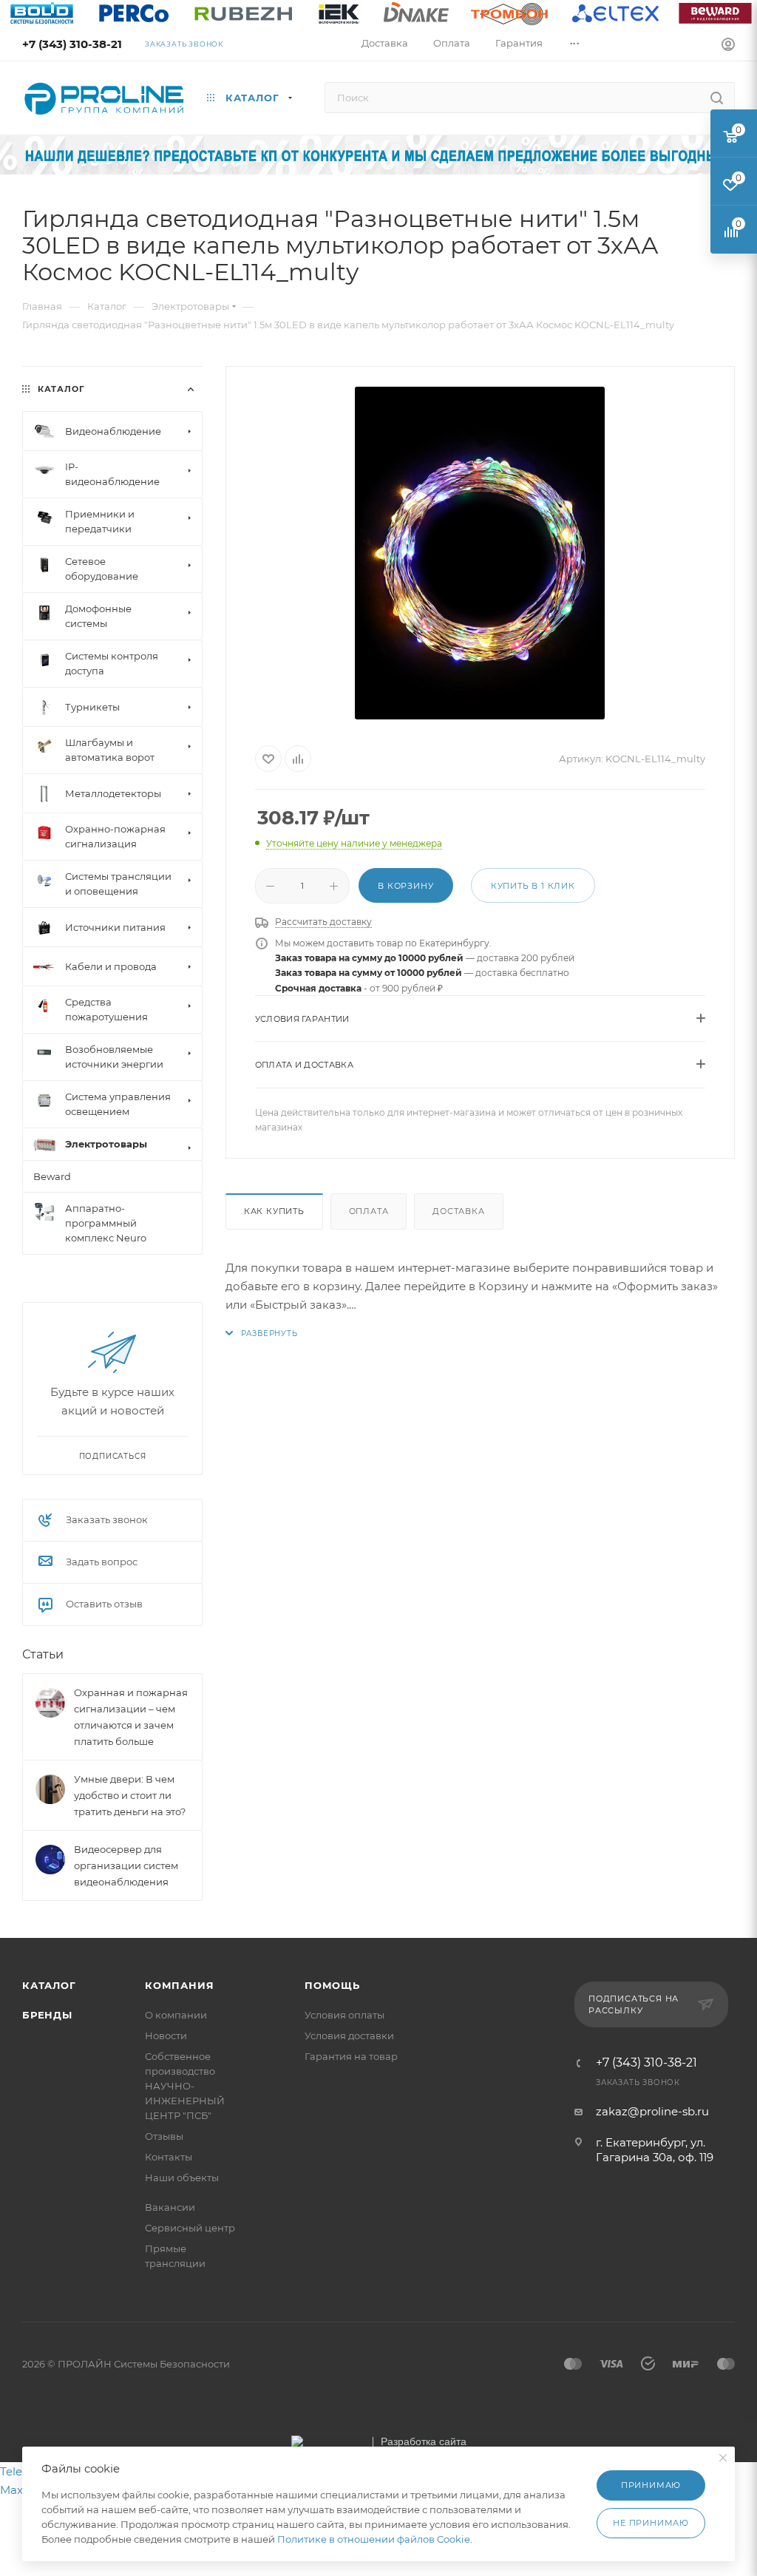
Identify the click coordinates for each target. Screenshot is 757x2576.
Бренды (47, 2015)
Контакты (169, 2157)
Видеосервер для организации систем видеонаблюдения (126, 1865)
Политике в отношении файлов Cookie (374, 2539)
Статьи (43, 1654)
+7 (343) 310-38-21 (72, 44)
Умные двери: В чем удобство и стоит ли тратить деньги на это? (130, 1795)
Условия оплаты (344, 2015)
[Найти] (717, 98)
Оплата (369, 1211)
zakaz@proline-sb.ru (652, 2111)
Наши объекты (182, 2177)
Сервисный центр (190, 2228)
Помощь (332, 1985)
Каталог (49, 1985)
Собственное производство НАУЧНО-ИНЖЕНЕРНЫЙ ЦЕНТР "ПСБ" (185, 2086)
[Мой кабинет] (728, 46)
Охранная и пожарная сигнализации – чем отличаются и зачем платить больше (131, 1717)
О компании (176, 2015)
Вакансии (170, 2207)
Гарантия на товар (351, 2056)
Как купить (274, 1211)
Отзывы (164, 2136)
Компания (179, 1985)
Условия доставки (349, 2036)
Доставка (458, 1211)
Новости (166, 2036)
